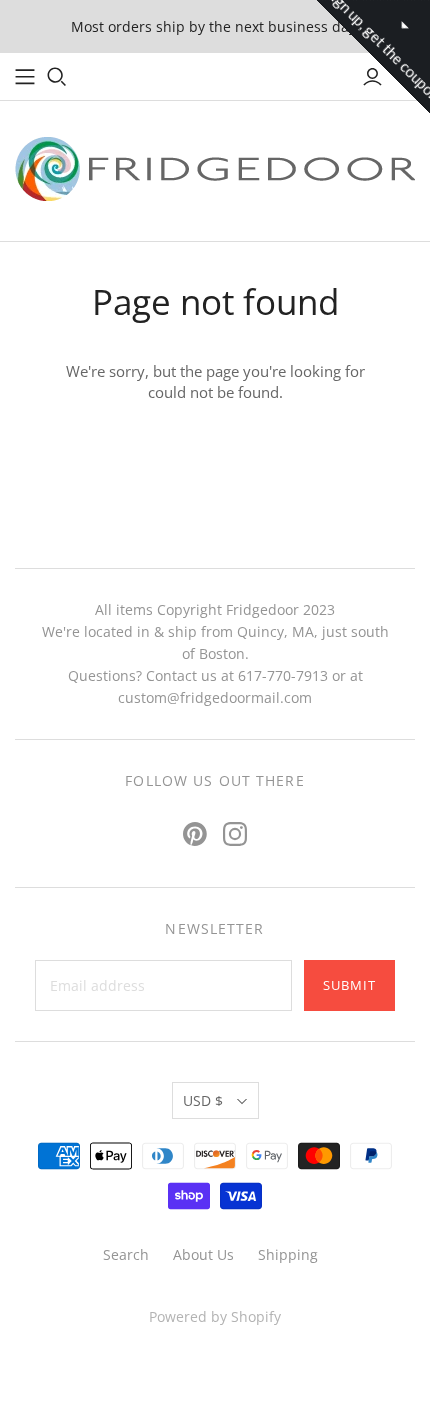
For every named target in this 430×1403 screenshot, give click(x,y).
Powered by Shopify (215, 1316)
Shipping (288, 1254)
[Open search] (57, 77)
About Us (203, 1254)
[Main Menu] (25, 77)
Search (126, 1254)
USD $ (203, 1100)
